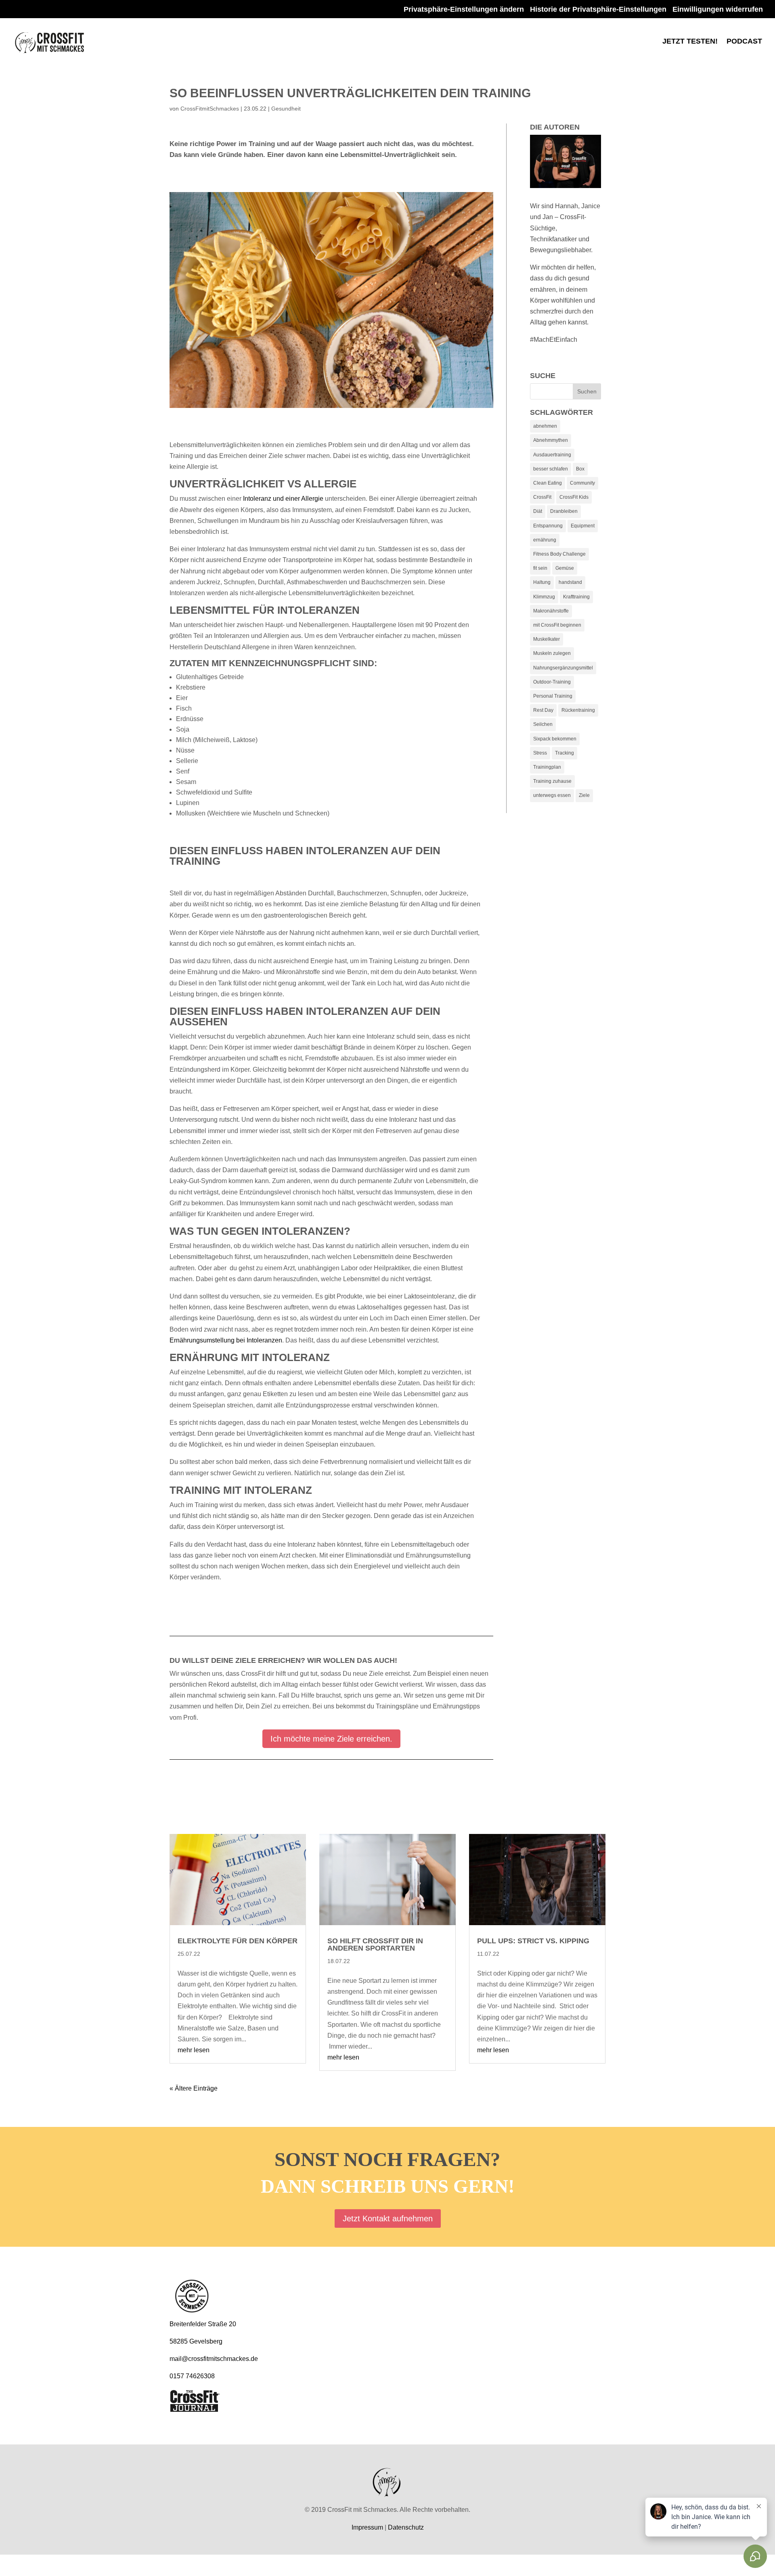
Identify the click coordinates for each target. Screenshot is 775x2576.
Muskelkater (547, 639)
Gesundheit (286, 109)
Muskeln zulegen (552, 653)
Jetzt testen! (690, 42)
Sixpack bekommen (555, 739)
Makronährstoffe (551, 611)
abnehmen (545, 426)
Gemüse (565, 568)
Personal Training (553, 696)
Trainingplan (547, 767)
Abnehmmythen (551, 440)
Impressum (367, 2527)
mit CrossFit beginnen (557, 625)
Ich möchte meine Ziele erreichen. (331, 1739)
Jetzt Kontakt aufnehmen (388, 2218)
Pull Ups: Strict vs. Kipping (533, 1941)
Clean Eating (548, 483)
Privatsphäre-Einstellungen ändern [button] (464, 9)
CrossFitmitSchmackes (210, 109)
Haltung (542, 582)
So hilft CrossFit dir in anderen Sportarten (375, 1945)
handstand (570, 582)
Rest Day (543, 710)
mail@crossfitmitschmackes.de (214, 2359)
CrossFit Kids (574, 497)
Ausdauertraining (552, 455)
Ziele (584, 795)
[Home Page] (50, 41)
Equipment (583, 526)
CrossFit (542, 497)
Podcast (744, 42)
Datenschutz (406, 2527)
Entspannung (548, 526)
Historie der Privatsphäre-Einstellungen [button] (598, 9)
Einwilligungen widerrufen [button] (718, 9)
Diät (538, 511)
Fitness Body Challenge (559, 554)
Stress (540, 753)
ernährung (545, 540)
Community (582, 483)
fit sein (540, 568)
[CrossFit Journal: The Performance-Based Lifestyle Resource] (195, 2408)
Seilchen (543, 724)
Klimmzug (544, 597)
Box (580, 469)
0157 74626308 (192, 2376)
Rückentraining (578, 710)
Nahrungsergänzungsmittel (563, 668)
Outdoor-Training (552, 682)
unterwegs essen (552, 795)
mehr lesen (194, 2050)
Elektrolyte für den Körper (238, 1941)
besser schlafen (551, 469)
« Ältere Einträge (194, 2088)
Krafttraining (576, 597)
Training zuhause (552, 781)
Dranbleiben (564, 511)
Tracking (564, 753)
